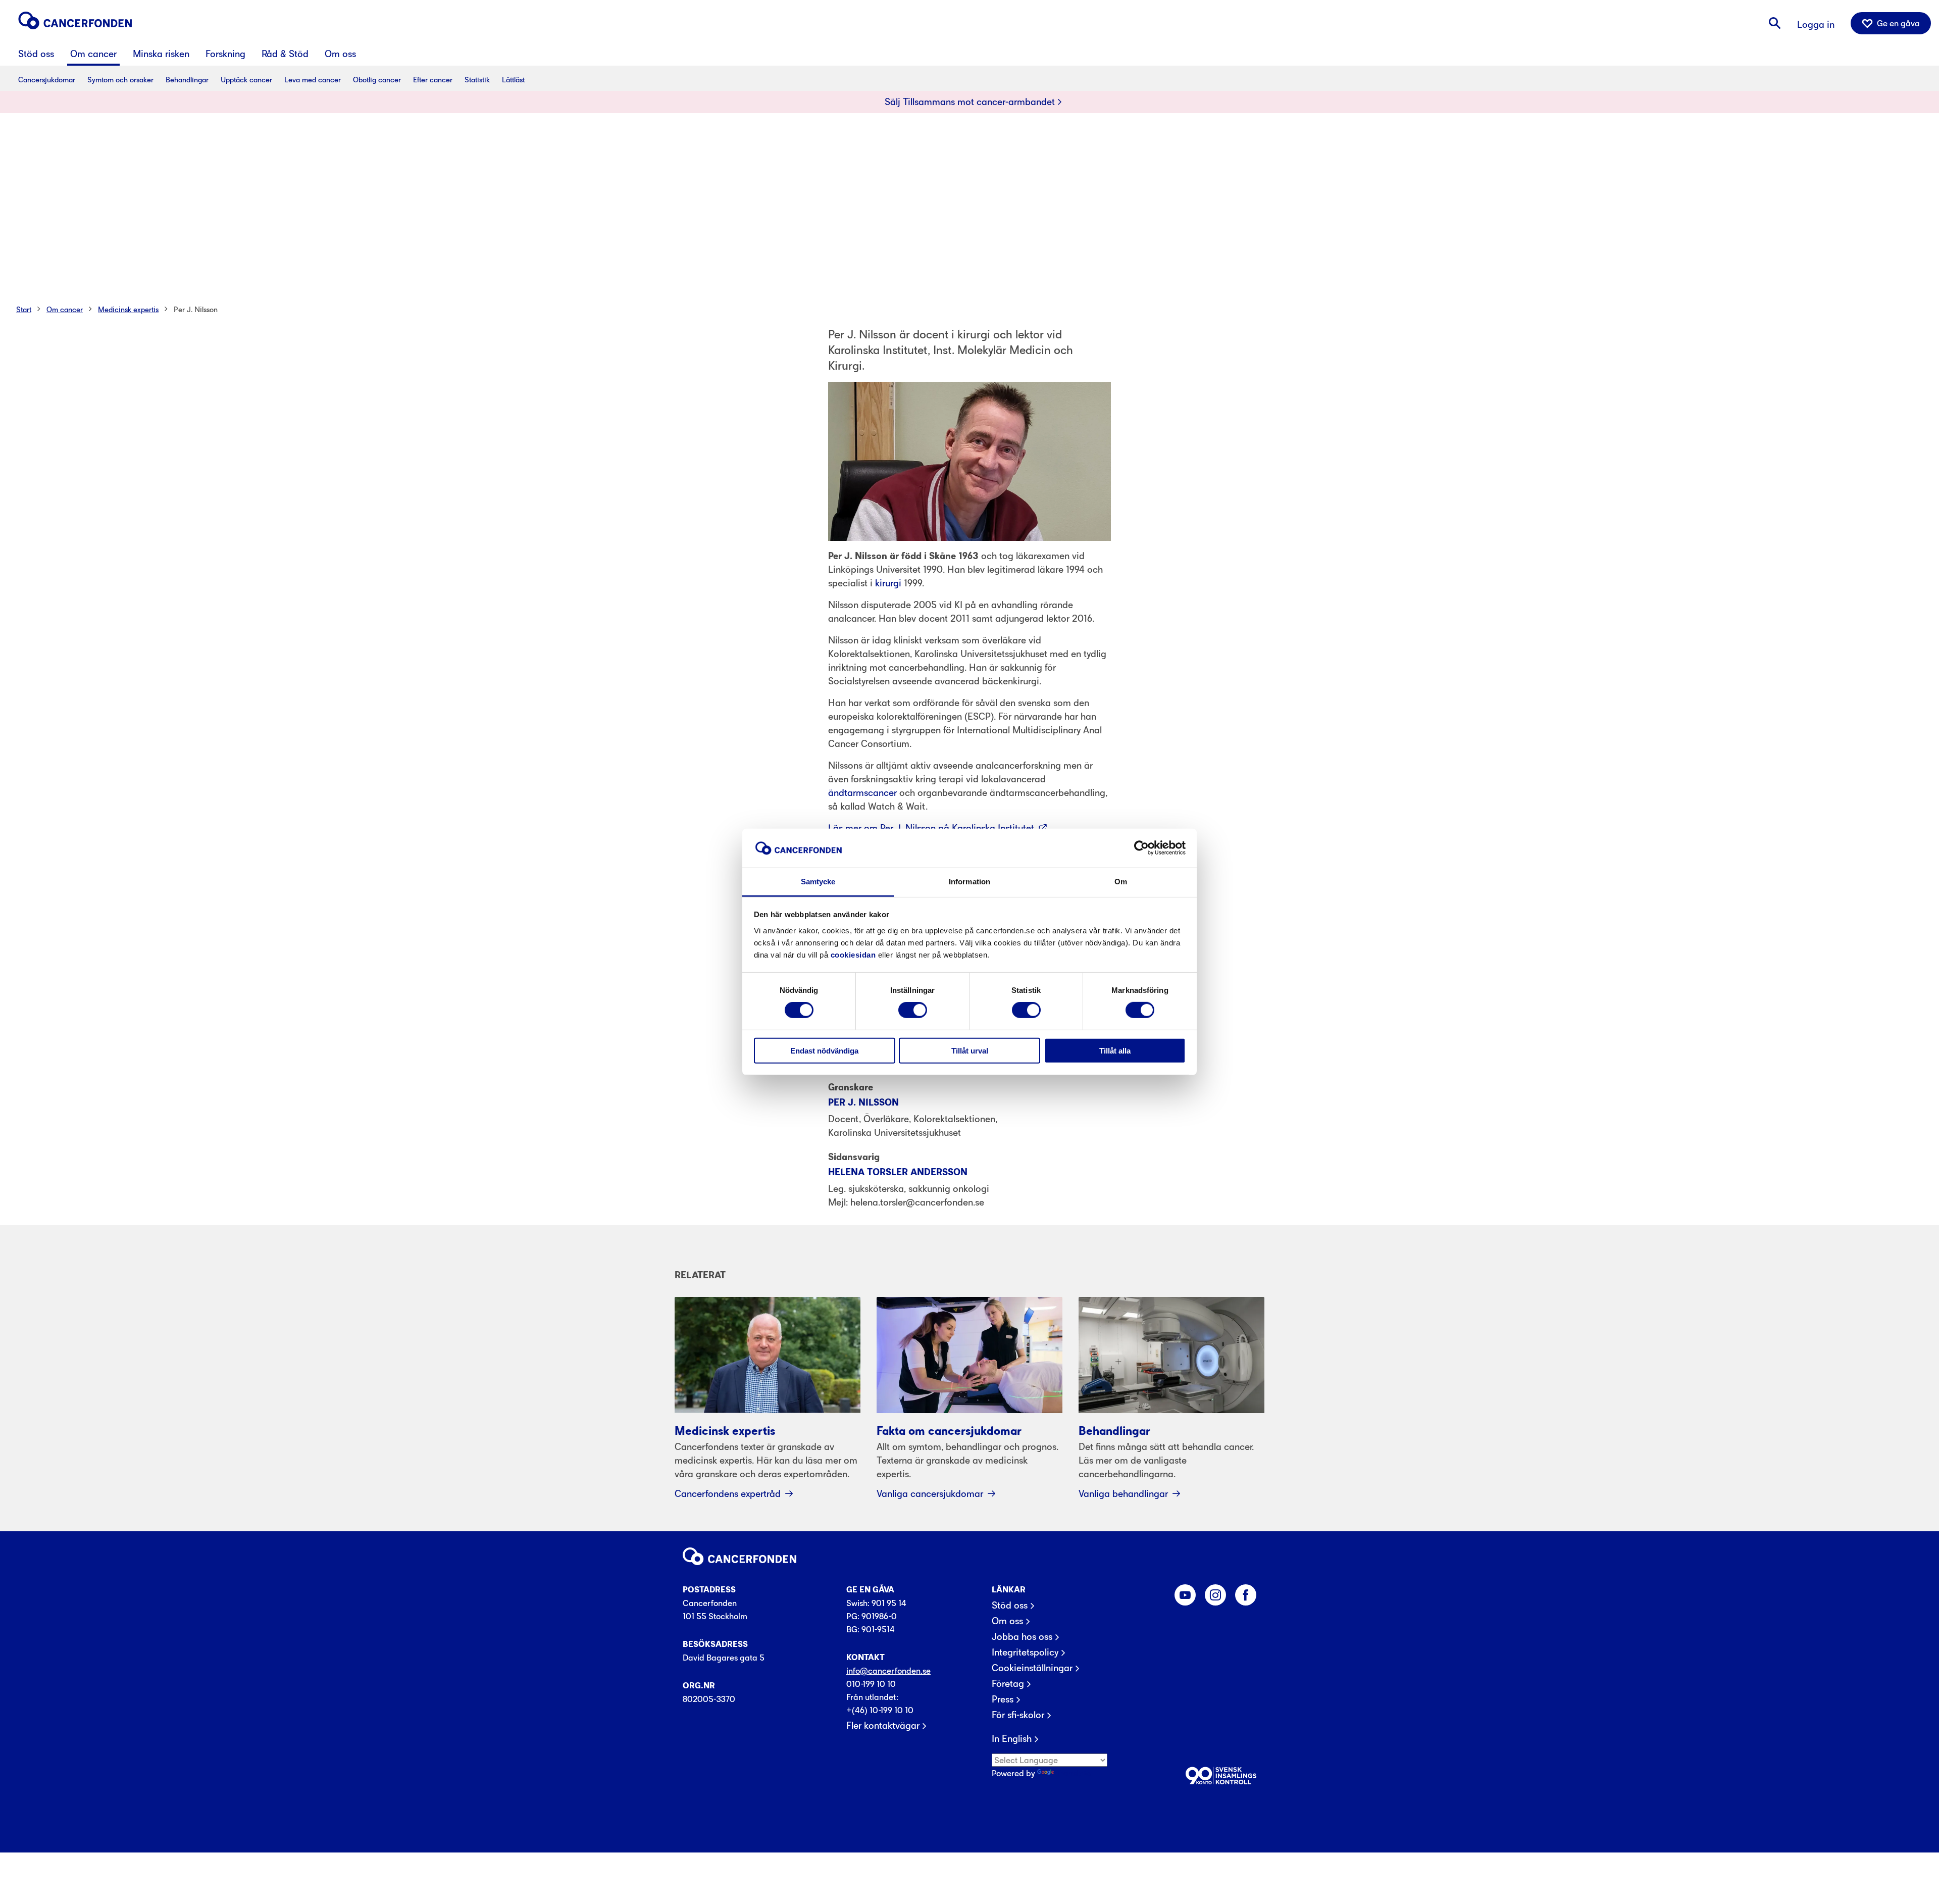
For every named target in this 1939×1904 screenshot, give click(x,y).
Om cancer (65, 309)
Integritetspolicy (1025, 1652)
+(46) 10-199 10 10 (880, 1710)
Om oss (1007, 1621)
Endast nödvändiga (824, 1050)
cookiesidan (853, 955)
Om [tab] (1121, 882)
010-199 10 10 (871, 1684)
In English (1012, 1739)
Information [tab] (970, 882)
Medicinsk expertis (128, 309)
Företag (1008, 1684)
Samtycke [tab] (818, 882)
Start (24, 309)
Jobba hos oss (1022, 1637)
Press (1003, 1699)
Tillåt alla (1115, 1050)
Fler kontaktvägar (883, 1726)
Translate (1073, 1773)
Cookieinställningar (1032, 1668)
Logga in (1816, 24)
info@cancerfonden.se (888, 1671)
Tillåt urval (970, 1050)
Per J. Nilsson (196, 309)
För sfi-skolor (1018, 1715)
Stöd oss (1010, 1606)
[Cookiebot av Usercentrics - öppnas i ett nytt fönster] (1141, 848)
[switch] (913, 1010)
